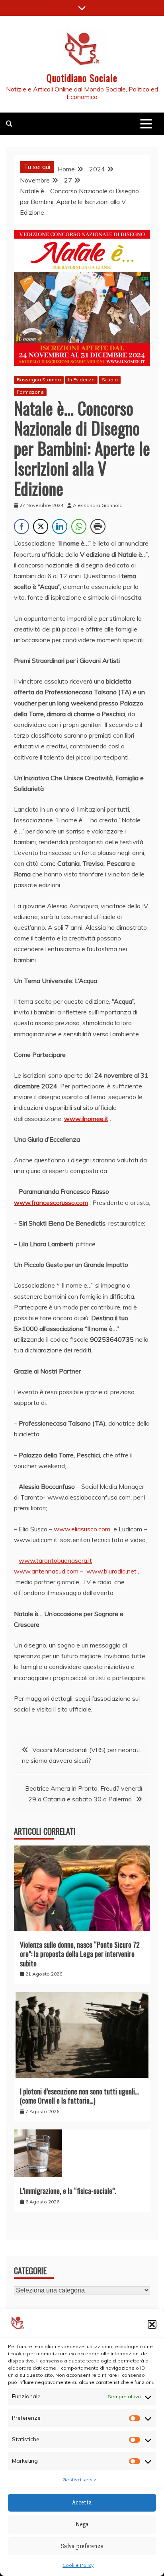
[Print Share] (98, 526)
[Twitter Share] (41, 526)
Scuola (110, 380)
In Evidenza (81, 380)
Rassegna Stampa (39, 380)
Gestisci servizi (80, 2480)
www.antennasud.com (46, 1571)
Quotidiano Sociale (82, 78)
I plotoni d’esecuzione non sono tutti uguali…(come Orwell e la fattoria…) (79, 2096)
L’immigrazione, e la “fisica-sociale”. (68, 2191)
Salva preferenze (82, 2546)
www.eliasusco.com (82, 1529)
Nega (82, 2524)
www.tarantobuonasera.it (55, 1560)
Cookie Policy (78, 2565)
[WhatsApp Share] (79, 526)
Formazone (30, 392)
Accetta (82, 2502)
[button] (152, 2324)
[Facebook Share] (21, 526)
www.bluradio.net (111, 1571)
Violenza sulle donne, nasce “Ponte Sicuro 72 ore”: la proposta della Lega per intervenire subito (80, 1954)
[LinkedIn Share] (60, 526)
